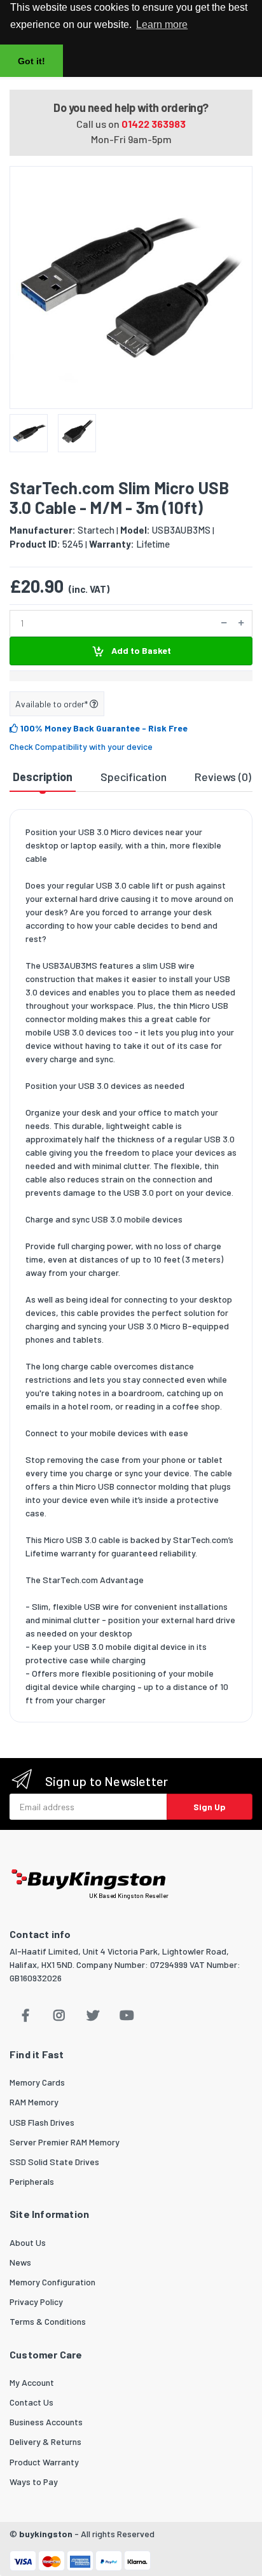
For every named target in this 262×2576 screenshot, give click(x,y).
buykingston (46, 2534)
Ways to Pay (34, 2482)
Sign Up (210, 1807)
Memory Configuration (52, 2282)
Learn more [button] (162, 24)
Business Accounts (46, 2422)
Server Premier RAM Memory (65, 2142)
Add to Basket (140, 650)
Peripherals (32, 2181)
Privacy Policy (36, 2302)
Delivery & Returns (45, 2441)
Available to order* (52, 704)
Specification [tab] (134, 777)
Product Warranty (44, 2462)
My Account (32, 2382)
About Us (28, 2242)
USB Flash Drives (42, 2122)
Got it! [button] (31, 61)
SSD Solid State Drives (54, 2162)
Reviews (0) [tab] (223, 777)
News (20, 2262)
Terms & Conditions (48, 2321)
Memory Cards (37, 2082)
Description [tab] (43, 777)
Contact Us (31, 2402)
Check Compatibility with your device (81, 746)
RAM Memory (34, 2102)
